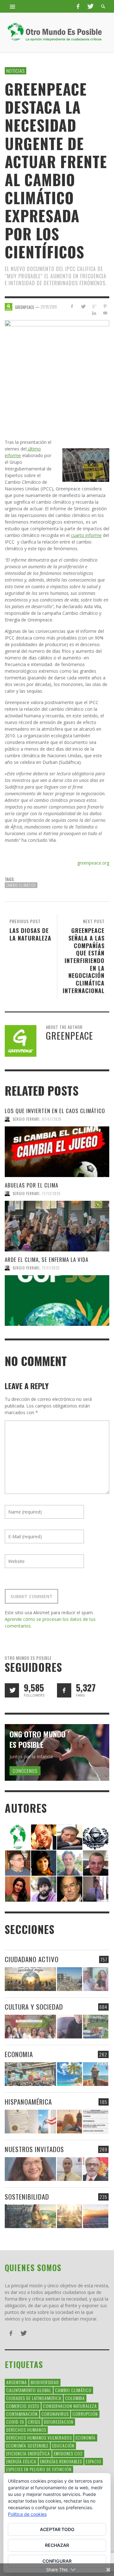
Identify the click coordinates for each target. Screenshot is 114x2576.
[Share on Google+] (94, 306)
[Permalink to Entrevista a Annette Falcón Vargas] (30, 2169)
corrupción (85, 2414)
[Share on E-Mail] (105, 313)
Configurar (57, 2561)
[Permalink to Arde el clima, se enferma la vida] (57, 1301)
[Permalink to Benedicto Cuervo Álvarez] (18, 1862)
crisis (34, 2422)
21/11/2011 (49, 306)
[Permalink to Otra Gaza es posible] (70, 1979)
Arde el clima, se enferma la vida (47, 1260)
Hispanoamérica (28, 2102)
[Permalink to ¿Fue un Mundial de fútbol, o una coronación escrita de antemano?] (95, 2027)
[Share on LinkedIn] (94, 313)
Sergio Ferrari (26, 1119)
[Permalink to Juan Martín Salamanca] (44, 1888)
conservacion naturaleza (70, 2406)
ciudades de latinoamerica (34, 2398)
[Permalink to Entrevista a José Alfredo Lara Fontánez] (95, 2169)
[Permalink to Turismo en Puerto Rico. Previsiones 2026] (95, 2074)
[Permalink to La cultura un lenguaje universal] (30, 2027)
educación (63, 2445)
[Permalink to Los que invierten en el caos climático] (57, 1152)
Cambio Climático (21, 885)
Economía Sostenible (27, 2445)
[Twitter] (90, 6)
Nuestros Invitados (34, 2149)
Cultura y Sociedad (34, 2007)
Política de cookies (27, 2514)
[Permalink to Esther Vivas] (44, 1862)
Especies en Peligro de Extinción (39, 2469)
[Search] (13, 6)
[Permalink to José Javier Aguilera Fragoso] (96, 1862)
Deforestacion (59, 2422)
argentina (17, 2382)
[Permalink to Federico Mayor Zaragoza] (70, 1836)
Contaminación (22, 2414)
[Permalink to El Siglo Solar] (70, 2216)
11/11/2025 (51, 1268)
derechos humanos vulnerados (39, 2437)
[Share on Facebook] (72, 306)
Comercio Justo (23, 2406)
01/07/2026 (52, 1119)
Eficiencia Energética (28, 2453)
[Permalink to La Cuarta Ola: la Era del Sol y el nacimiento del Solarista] (95, 2216)
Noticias (16, 71)
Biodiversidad (45, 2382)
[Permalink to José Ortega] (96, 1888)
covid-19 (15, 2422)
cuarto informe (86, 535)
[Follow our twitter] (12, 1690)
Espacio (94, 2461)
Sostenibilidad (27, 2197)
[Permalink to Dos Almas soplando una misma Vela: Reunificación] (70, 2122)
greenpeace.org (93, 863)
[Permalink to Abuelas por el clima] (57, 1226)
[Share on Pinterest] (105, 306)
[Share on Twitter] (83, 306)
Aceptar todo (57, 2529)
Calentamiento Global (29, 2390)
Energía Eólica (21, 2461)
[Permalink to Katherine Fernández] (18, 1888)
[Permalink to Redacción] (18, 1836)
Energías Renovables (61, 2461)
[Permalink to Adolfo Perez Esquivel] (70, 1888)
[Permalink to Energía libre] (30, 2216)
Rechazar (57, 2545)
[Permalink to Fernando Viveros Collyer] (70, 1862)
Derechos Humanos (26, 2430)
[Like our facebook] (64, 1690)
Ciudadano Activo (32, 1959)
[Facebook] (78, 6)
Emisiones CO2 (68, 2453)
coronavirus (55, 2414)
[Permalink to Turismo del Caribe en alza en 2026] (70, 2074)
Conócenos (25, 1771)
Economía (86, 2437)
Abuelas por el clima (32, 1185)
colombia (75, 2398)
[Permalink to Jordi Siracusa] (44, 1836)
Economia (19, 2054)
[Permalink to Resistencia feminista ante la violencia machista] (95, 1979)
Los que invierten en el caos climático (55, 1111)
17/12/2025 (51, 1194)
